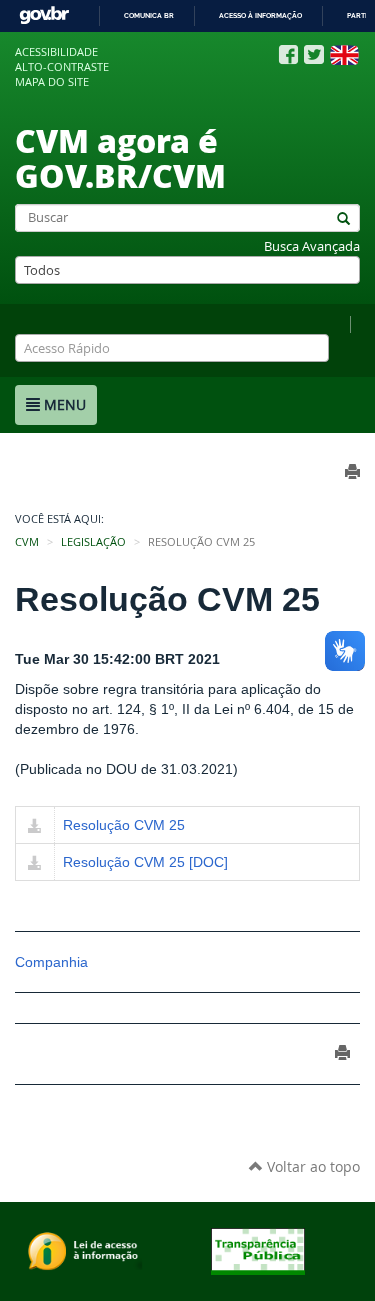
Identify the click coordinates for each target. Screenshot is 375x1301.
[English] (344, 55)
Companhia (51, 962)
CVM (27, 542)
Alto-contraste (62, 67)
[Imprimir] (342, 1052)
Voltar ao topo (311, 1166)
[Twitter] (314, 54)
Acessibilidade (56, 52)
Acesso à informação (260, 15)
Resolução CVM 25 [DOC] (145, 862)
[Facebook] (288, 55)
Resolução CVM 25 (124, 825)
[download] (35, 827)
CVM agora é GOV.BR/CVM (120, 157)
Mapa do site (52, 82)
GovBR (44, 15)
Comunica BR (149, 15)
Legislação (93, 542)
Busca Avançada (312, 246)
